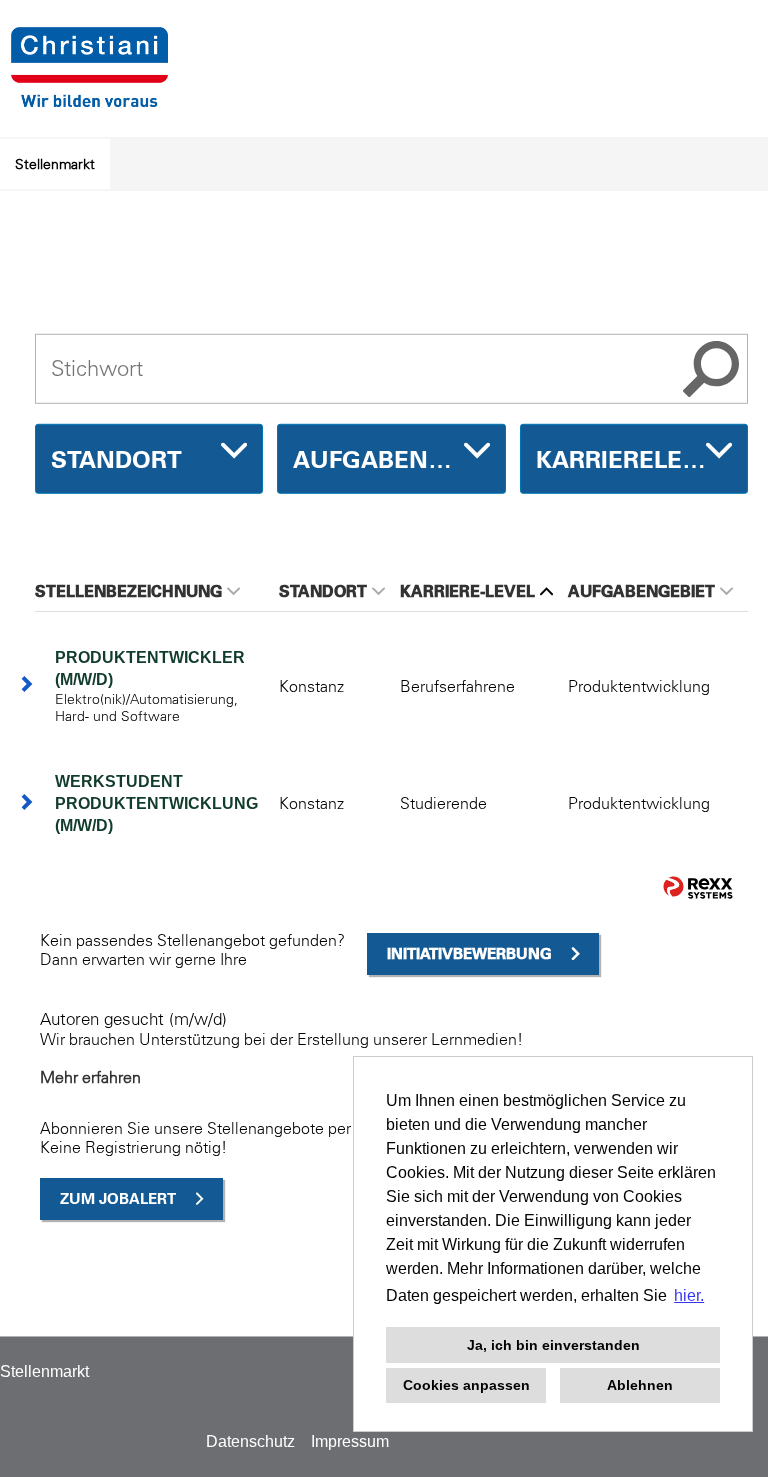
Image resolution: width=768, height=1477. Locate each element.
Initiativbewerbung (469, 953)
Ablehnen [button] (640, 1385)
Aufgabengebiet (641, 591)
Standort (323, 591)
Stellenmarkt (55, 164)
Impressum (350, 1441)
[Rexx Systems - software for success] (698, 887)
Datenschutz (250, 1441)
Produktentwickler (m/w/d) (150, 668)
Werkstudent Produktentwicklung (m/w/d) (156, 803)
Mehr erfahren (90, 1077)
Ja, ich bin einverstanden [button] (553, 1345)
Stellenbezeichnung (128, 591)
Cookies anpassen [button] (466, 1385)
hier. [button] (689, 1295)
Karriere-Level (467, 591)
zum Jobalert (118, 1198)
